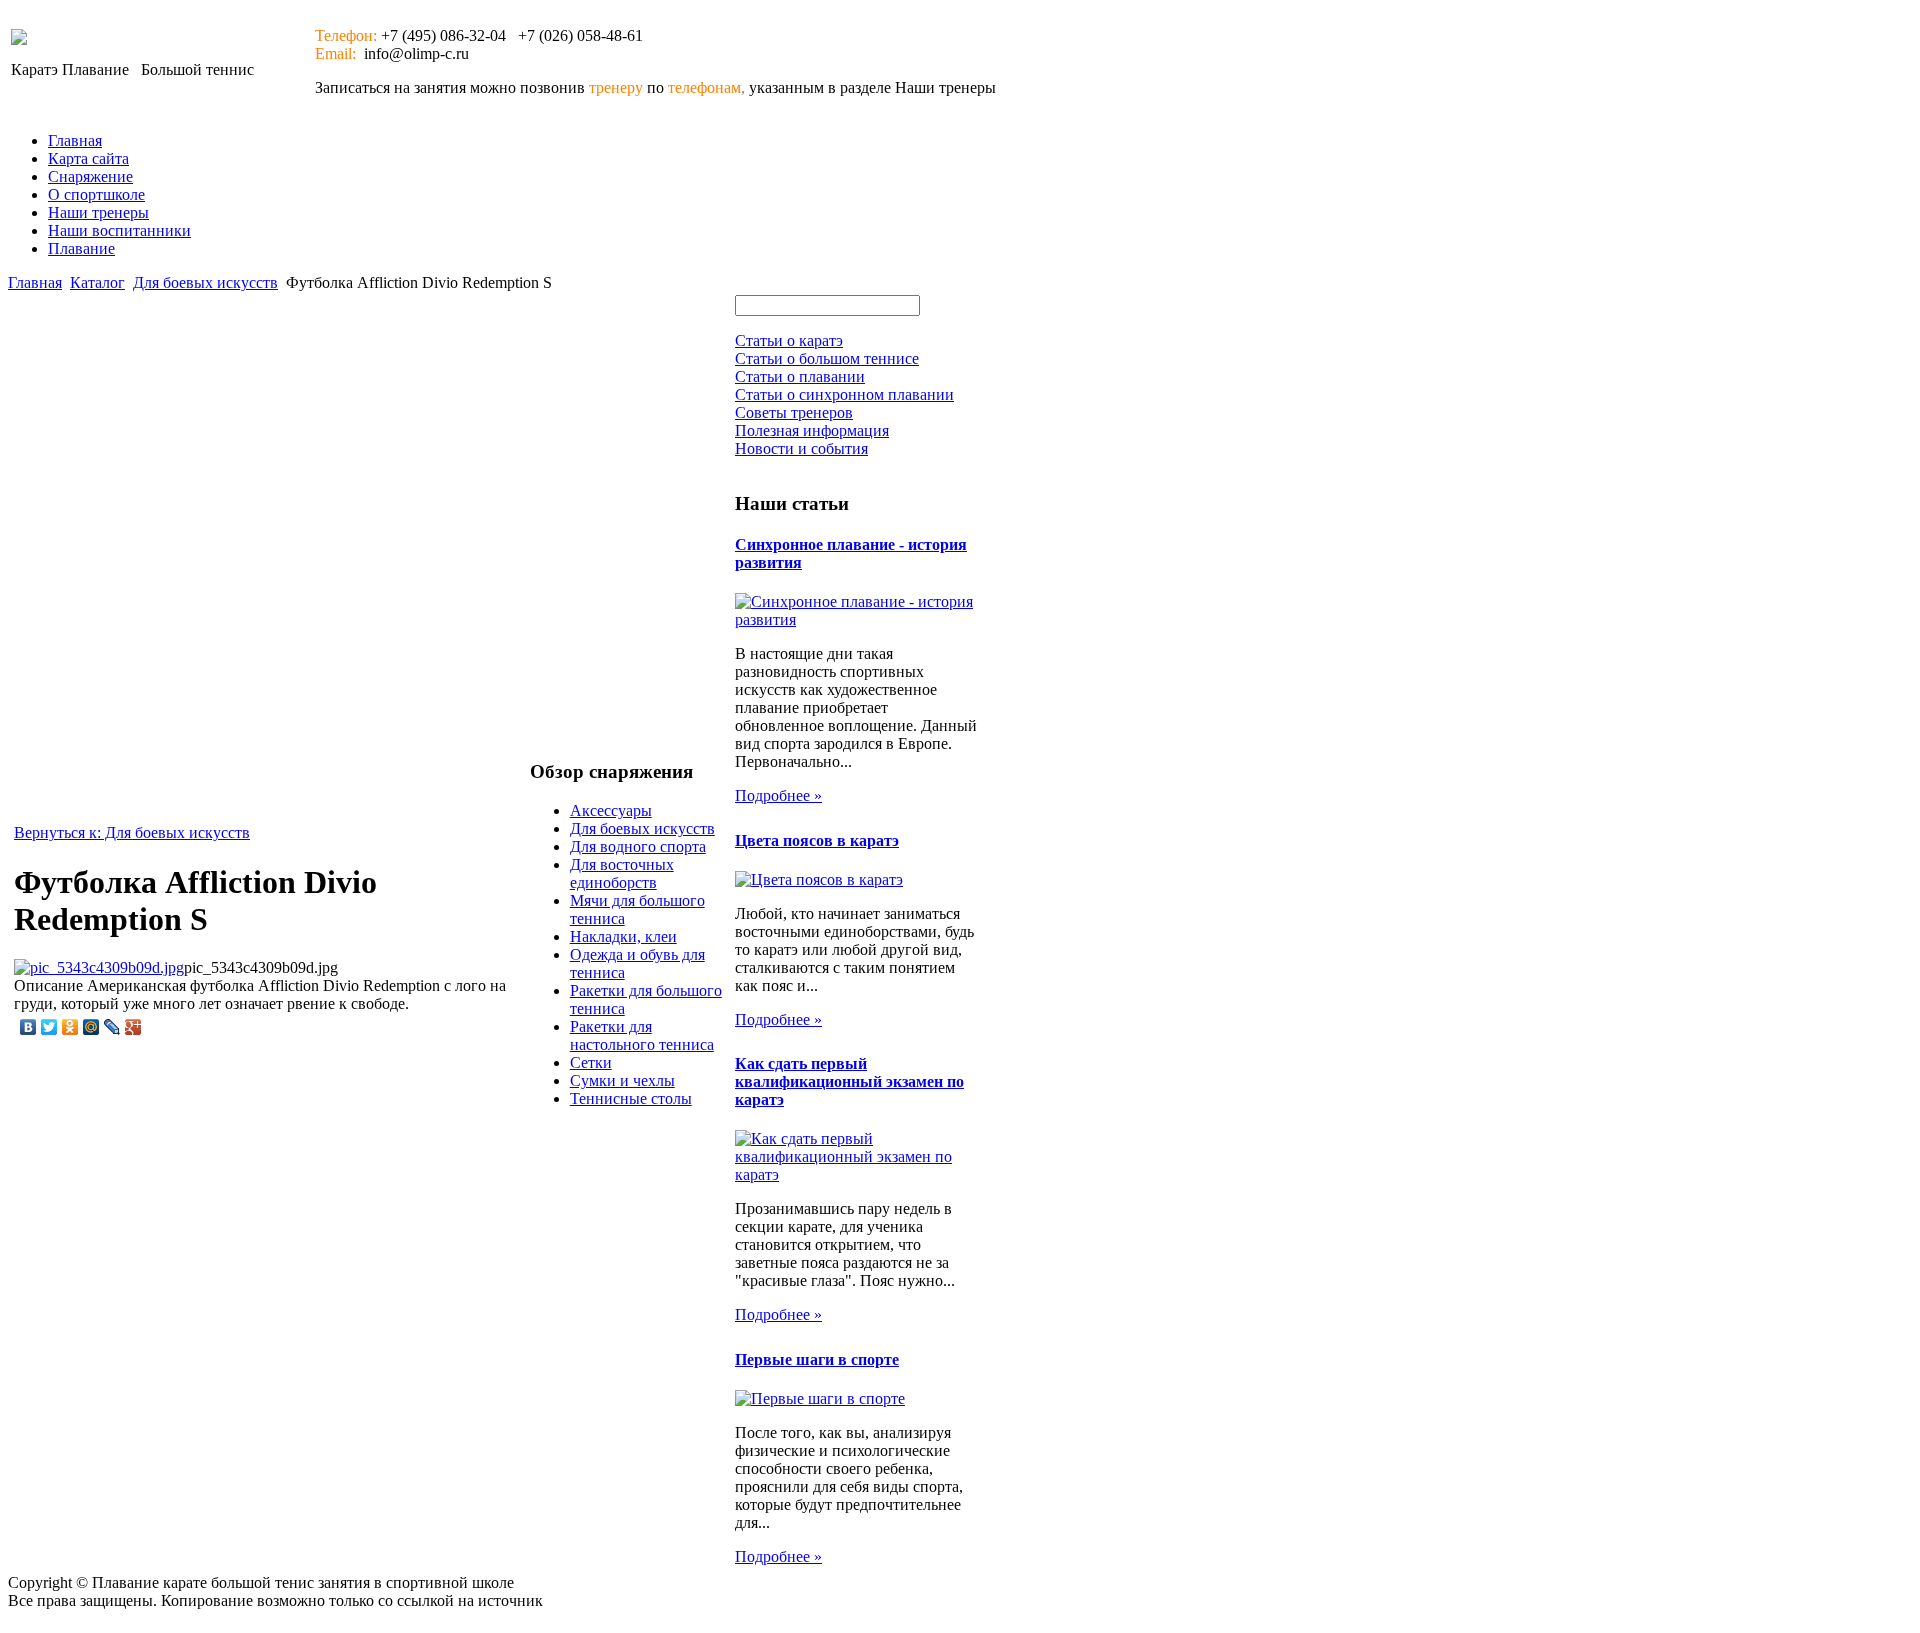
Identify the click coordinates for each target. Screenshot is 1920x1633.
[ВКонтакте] (28, 1027)
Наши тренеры (98, 212)
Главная (75, 140)
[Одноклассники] (70, 1027)
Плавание (81, 248)
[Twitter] (49, 1027)
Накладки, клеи (623, 936)
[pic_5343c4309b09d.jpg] (99, 967)
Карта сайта (88, 158)
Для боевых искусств (205, 282)
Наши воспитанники (119, 230)
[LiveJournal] (112, 1027)
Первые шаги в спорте (817, 1359)
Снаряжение (90, 176)
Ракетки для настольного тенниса (642, 1035)
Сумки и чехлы (622, 1080)
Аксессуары (611, 810)
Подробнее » (778, 795)
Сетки (591, 1062)
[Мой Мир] (91, 1027)
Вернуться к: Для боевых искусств (132, 832)
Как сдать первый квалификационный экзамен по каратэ (849, 1081)
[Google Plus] (133, 1027)
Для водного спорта (638, 846)
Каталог (97, 282)
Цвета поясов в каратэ (817, 840)
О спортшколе (96, 194)
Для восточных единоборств (622, 873)
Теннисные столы (631, 1098)
